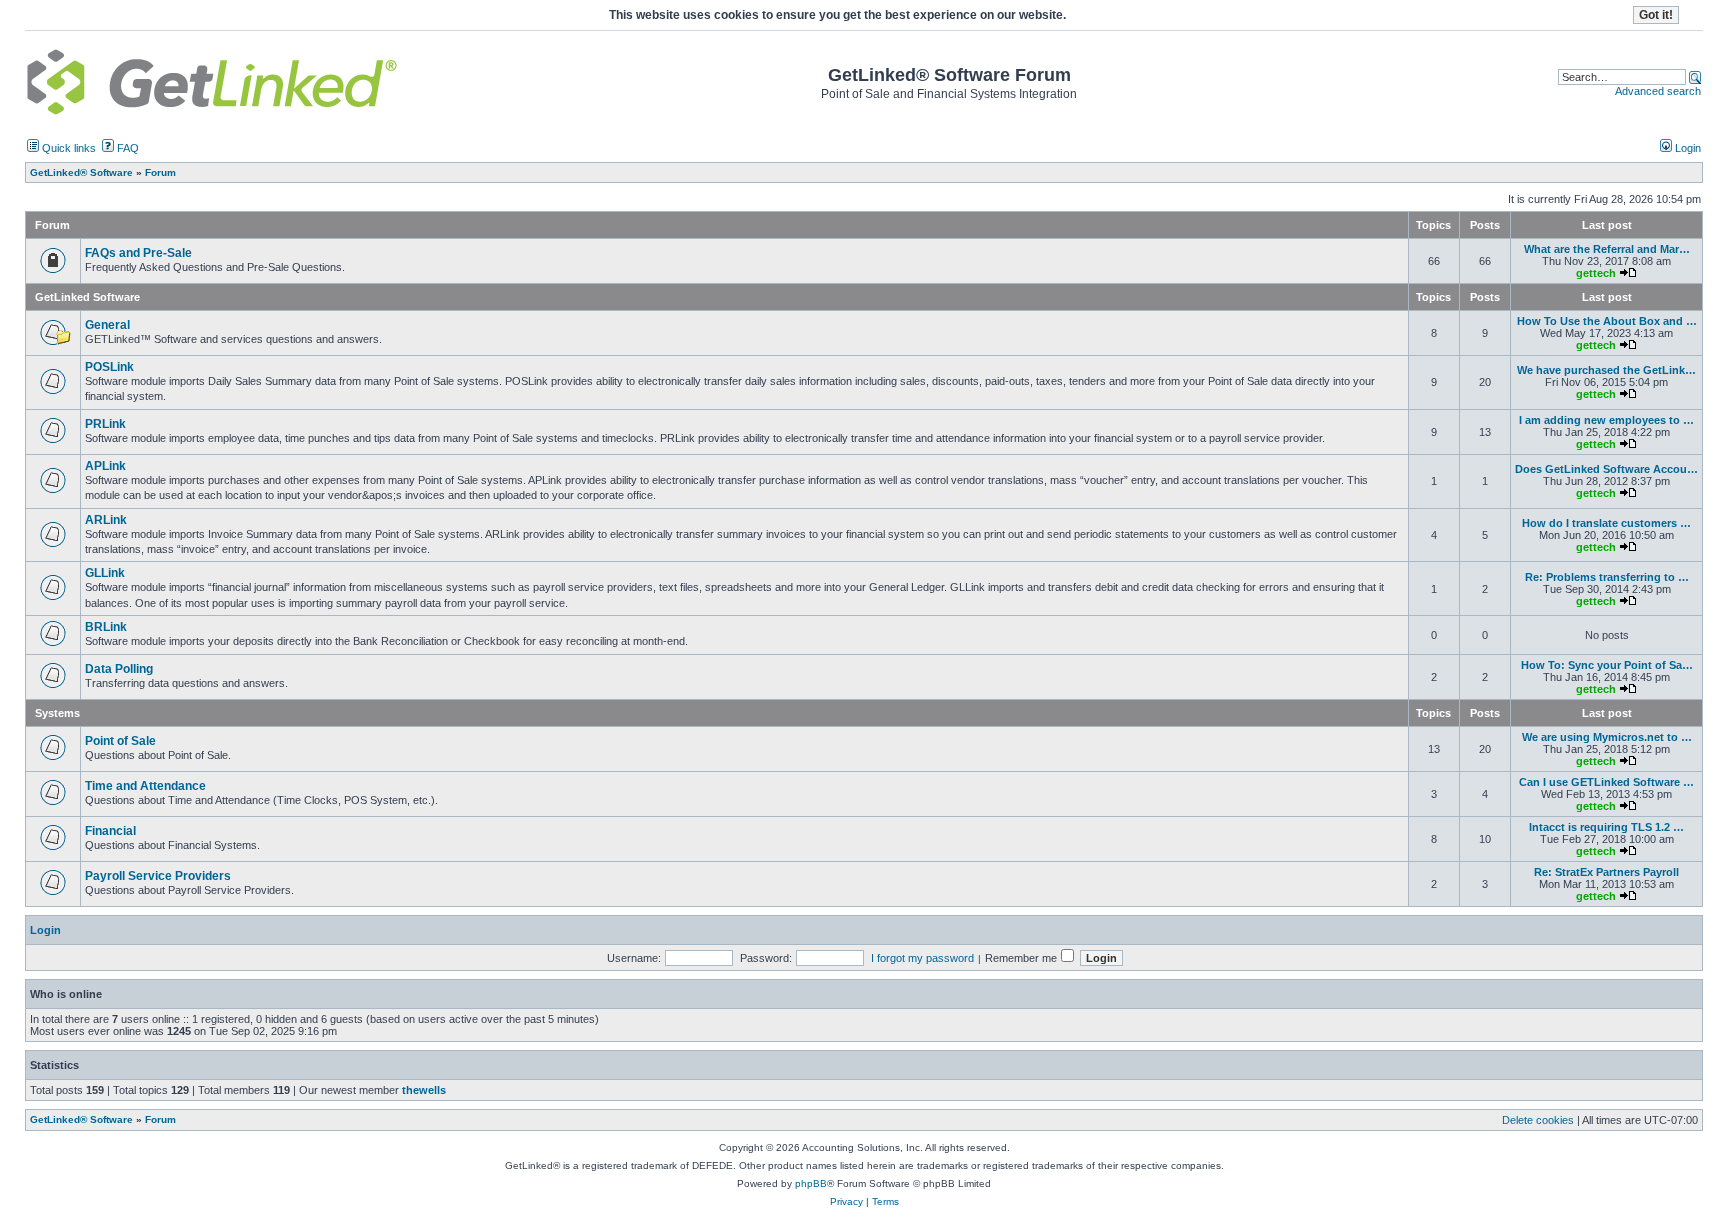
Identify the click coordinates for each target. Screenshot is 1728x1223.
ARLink (106, 520)
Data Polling (119, 669)
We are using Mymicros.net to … (1607, 737)
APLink (105, 466)
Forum (160, 1119)
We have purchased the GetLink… (1606, 370)
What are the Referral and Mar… (1607, 249)
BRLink (106, 627)
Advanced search (1658, 91)
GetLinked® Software (81, 1119)
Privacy (846, 1201)
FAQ (126, 148)
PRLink (105, 424)
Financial (110, 831)
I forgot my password (922, 958)
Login (1686, 148)
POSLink (109, 367)
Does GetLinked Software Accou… (1606, 469)
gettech (1596, 273)
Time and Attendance (145, 786)
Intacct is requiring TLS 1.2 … (1606, 827)
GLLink (105, 573)
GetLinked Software (87, 297)
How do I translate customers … (1606, 523)
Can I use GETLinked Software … (1606, 782)
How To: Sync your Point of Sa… (1607, 665)
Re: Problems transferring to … (1607, 577)
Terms (885, 1201)
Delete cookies (1538, 1120)
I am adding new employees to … (1606, 420)
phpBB (811, 1183)
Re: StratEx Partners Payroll (1606, 872)
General (107, 325)
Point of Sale (120, 741)
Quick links (67, 148)
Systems (57, 713)
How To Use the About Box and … (1607, 321)
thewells (424, 1090)
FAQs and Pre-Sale (138, 253)
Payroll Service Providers (158, 876)
